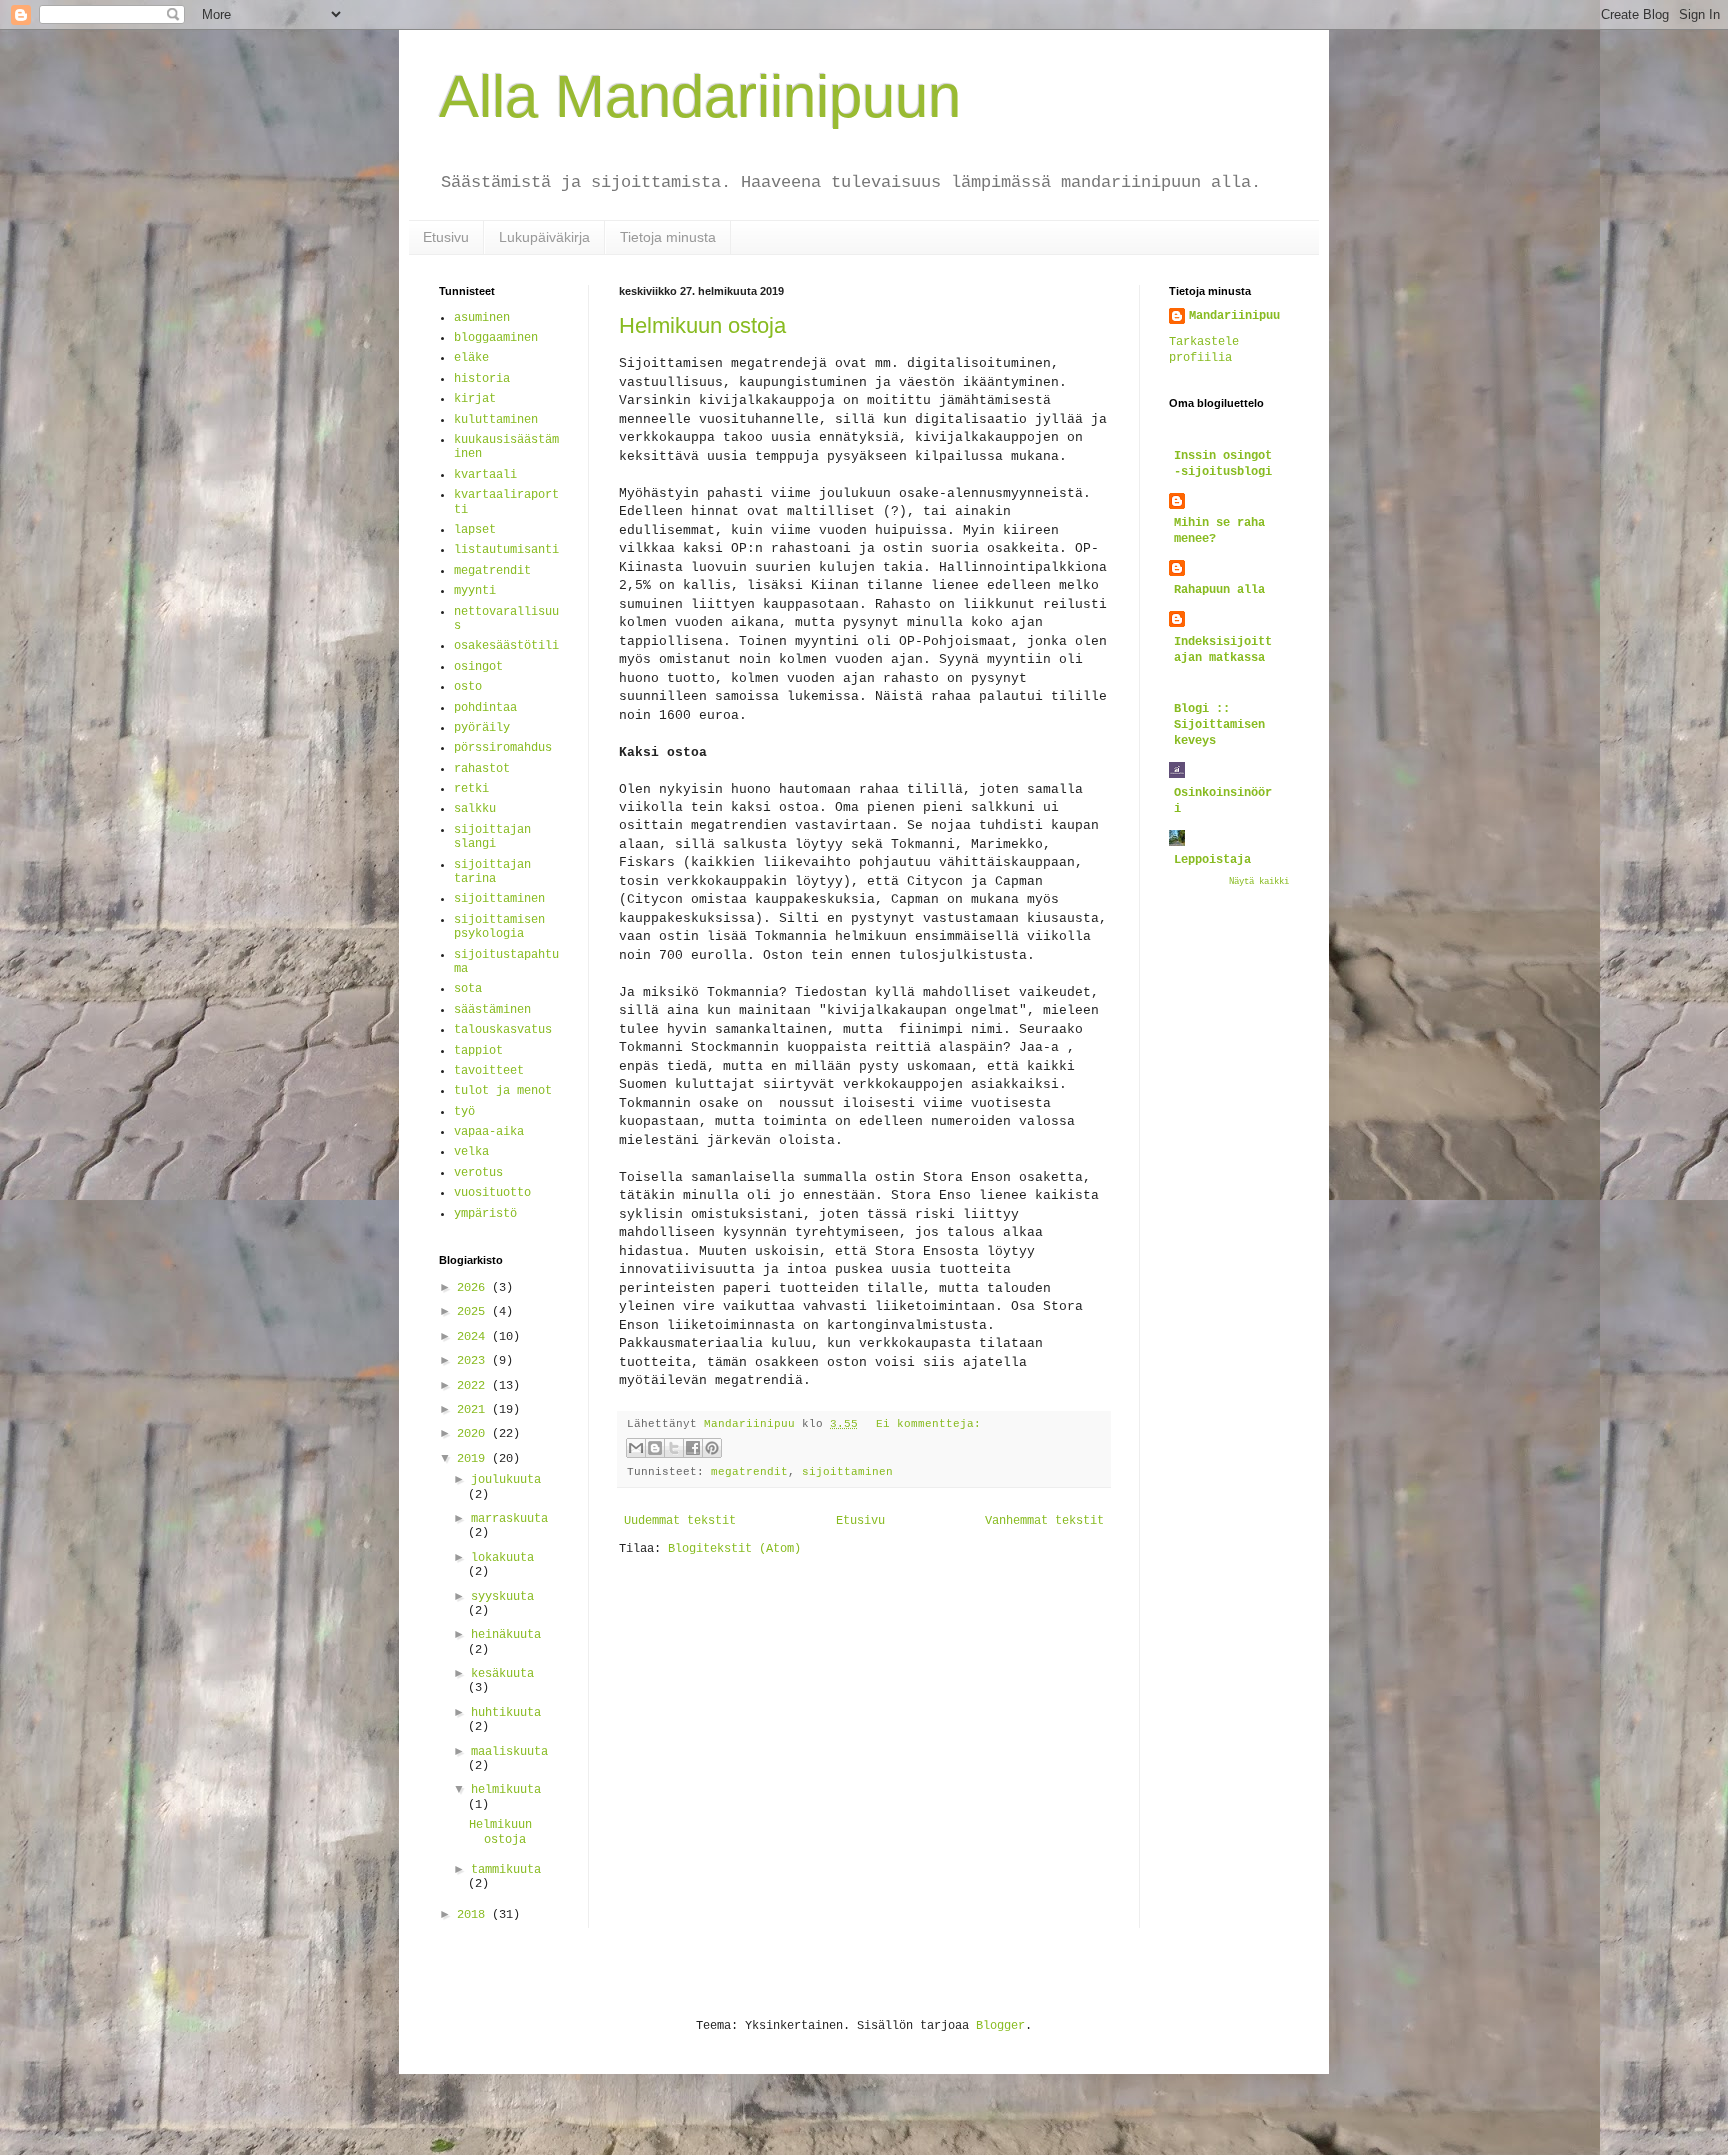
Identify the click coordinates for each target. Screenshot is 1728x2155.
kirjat (475, 399)
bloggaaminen (496, 338)
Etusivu (446, 237)
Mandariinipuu (1234, 316)
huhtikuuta (506, 1713)
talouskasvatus (503, 1030)
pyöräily (482, 728)
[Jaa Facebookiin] (693, 1448)
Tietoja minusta (668, 237)
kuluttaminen (496, 420)
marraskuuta (509, 1519)
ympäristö (485, 1214)
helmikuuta (506, 1790)
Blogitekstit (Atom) (734, 1549)
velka (471, 1152)
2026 (474, 1288)
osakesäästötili (506, 646)
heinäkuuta (506, 1635)
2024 (474, 1337)
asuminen (482, 318)
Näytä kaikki (1259, 882)
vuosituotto (492, 1193)
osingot (478, 667)
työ (464, 1112)
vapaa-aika (489, 1132)
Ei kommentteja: (928, 1424)
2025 (474, 1312)
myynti (475, 591)
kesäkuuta (502, 1674)
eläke (471, 358)
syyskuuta (502, 1597)
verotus (478, 1173)
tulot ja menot (503, 1091)
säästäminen (492, 1010)
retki (471, 789)
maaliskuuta (509, 1752)
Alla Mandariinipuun (700, 96)
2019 (474, 1459)
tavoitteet (489, 1071)
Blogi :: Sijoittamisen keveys (1219, 725)
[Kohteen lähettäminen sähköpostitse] (636, 1448)
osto (468, 687)
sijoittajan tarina (492, 872)
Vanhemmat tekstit (1044, 1521)
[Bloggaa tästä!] (655, 1448)
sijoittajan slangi (492, 837)
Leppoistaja (1212, 860)
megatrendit (749, 1472)
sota (468, 989)
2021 (474, 1410)
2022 (474, 1386)
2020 (474, 1434)
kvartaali (485, 475)
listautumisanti (506, 550)
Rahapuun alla (1219, 590)
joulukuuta (506, 1480)
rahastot (482, 769)
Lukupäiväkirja (544, 237)
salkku (475, 809)
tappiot (478, 1051)
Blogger (1000, 2026)
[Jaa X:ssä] (674, 1448)
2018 (474, 1915)
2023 (474, 1361)
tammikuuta (506, 1870)
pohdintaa (485, 708)
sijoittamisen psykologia (499, 927)
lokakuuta (502, 1558)
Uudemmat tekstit (680, 1521)
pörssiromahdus (503, 748)
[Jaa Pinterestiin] (712, 1448)
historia (482, 379)
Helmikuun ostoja (702, 325)
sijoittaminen (847, 1472)
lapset (475, 530)
